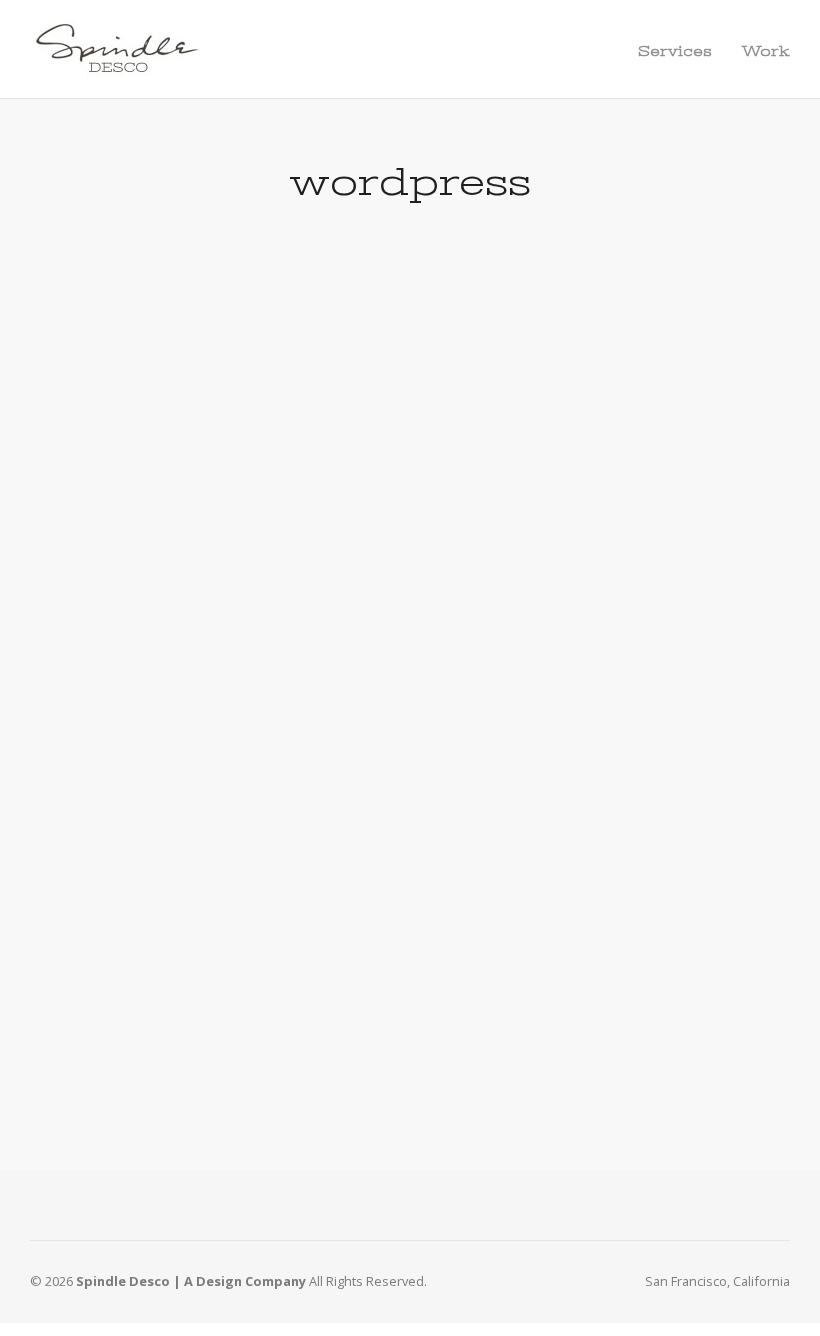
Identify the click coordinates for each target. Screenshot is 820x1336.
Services (675, 51)
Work (766, 51)
